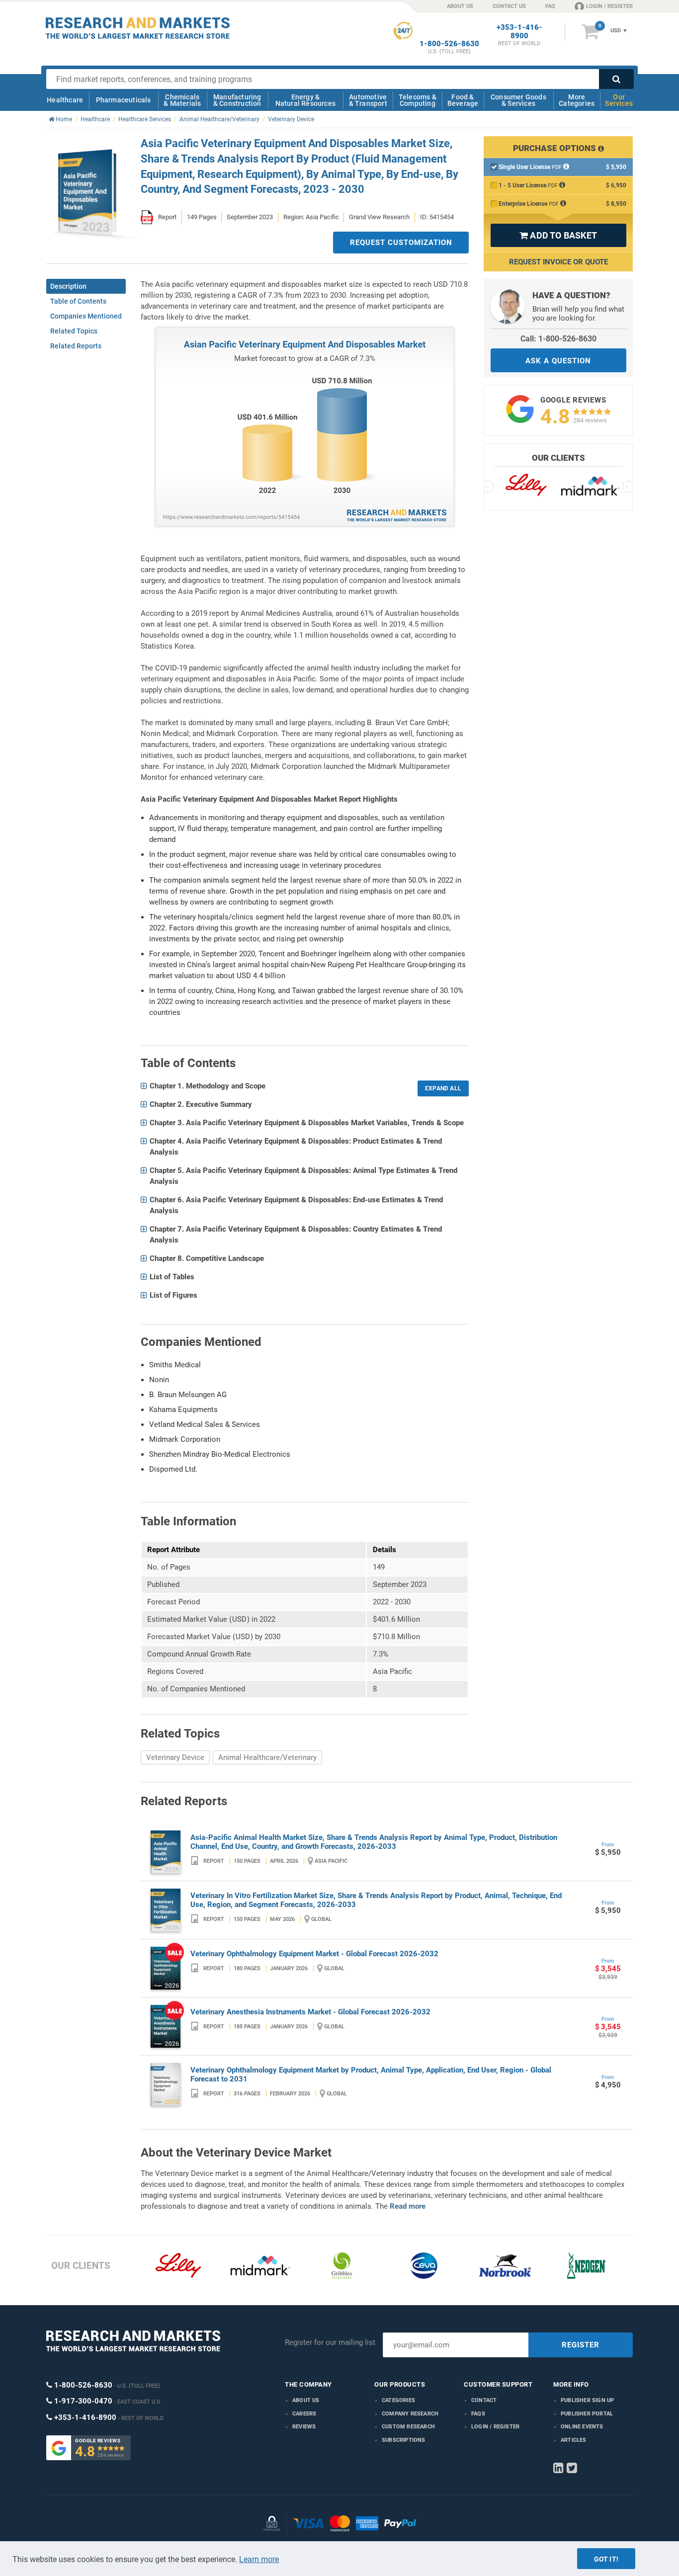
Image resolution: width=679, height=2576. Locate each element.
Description (68, 286)
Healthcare (65, 100)
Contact (484, 2400)
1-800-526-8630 (449, 44)
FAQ (550, 6)
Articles (574, 2440)
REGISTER (581, 2345)
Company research (410, 2414)
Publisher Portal (587, 2414)
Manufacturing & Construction (237, 100)
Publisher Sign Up (587, 2400)
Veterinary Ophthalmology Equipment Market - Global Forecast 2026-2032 (314, 1954)
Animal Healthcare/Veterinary (267, 1757)
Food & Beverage (463, 100)
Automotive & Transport (368, 100)
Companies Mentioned (86, 316)
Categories (398, 2400)
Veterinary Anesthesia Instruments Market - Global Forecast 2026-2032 (310, 2012)
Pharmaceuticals (124, 100)
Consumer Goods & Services (518, 100)
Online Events (582, 2427)
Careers (304, 2414)
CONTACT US (509, 6)
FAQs (478, 2414)
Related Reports (76, 346)
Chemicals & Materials (182, 100)
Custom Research (408, 2427)
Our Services (619, 100)
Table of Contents (78, 301)
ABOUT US (460, 6)
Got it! (606, 2559)
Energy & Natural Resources (305, 100)
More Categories (577, 100)
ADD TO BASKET (558, 235)
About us (306, 2400)
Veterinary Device (175, 1757)
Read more (408, 2206)
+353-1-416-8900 (519, 32)
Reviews (304, 2427)
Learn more (259, 2559)
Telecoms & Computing (418, 100)
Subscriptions (404, 2440)
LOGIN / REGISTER (609, 6)
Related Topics (74, 331)
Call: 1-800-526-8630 (558, 339)
